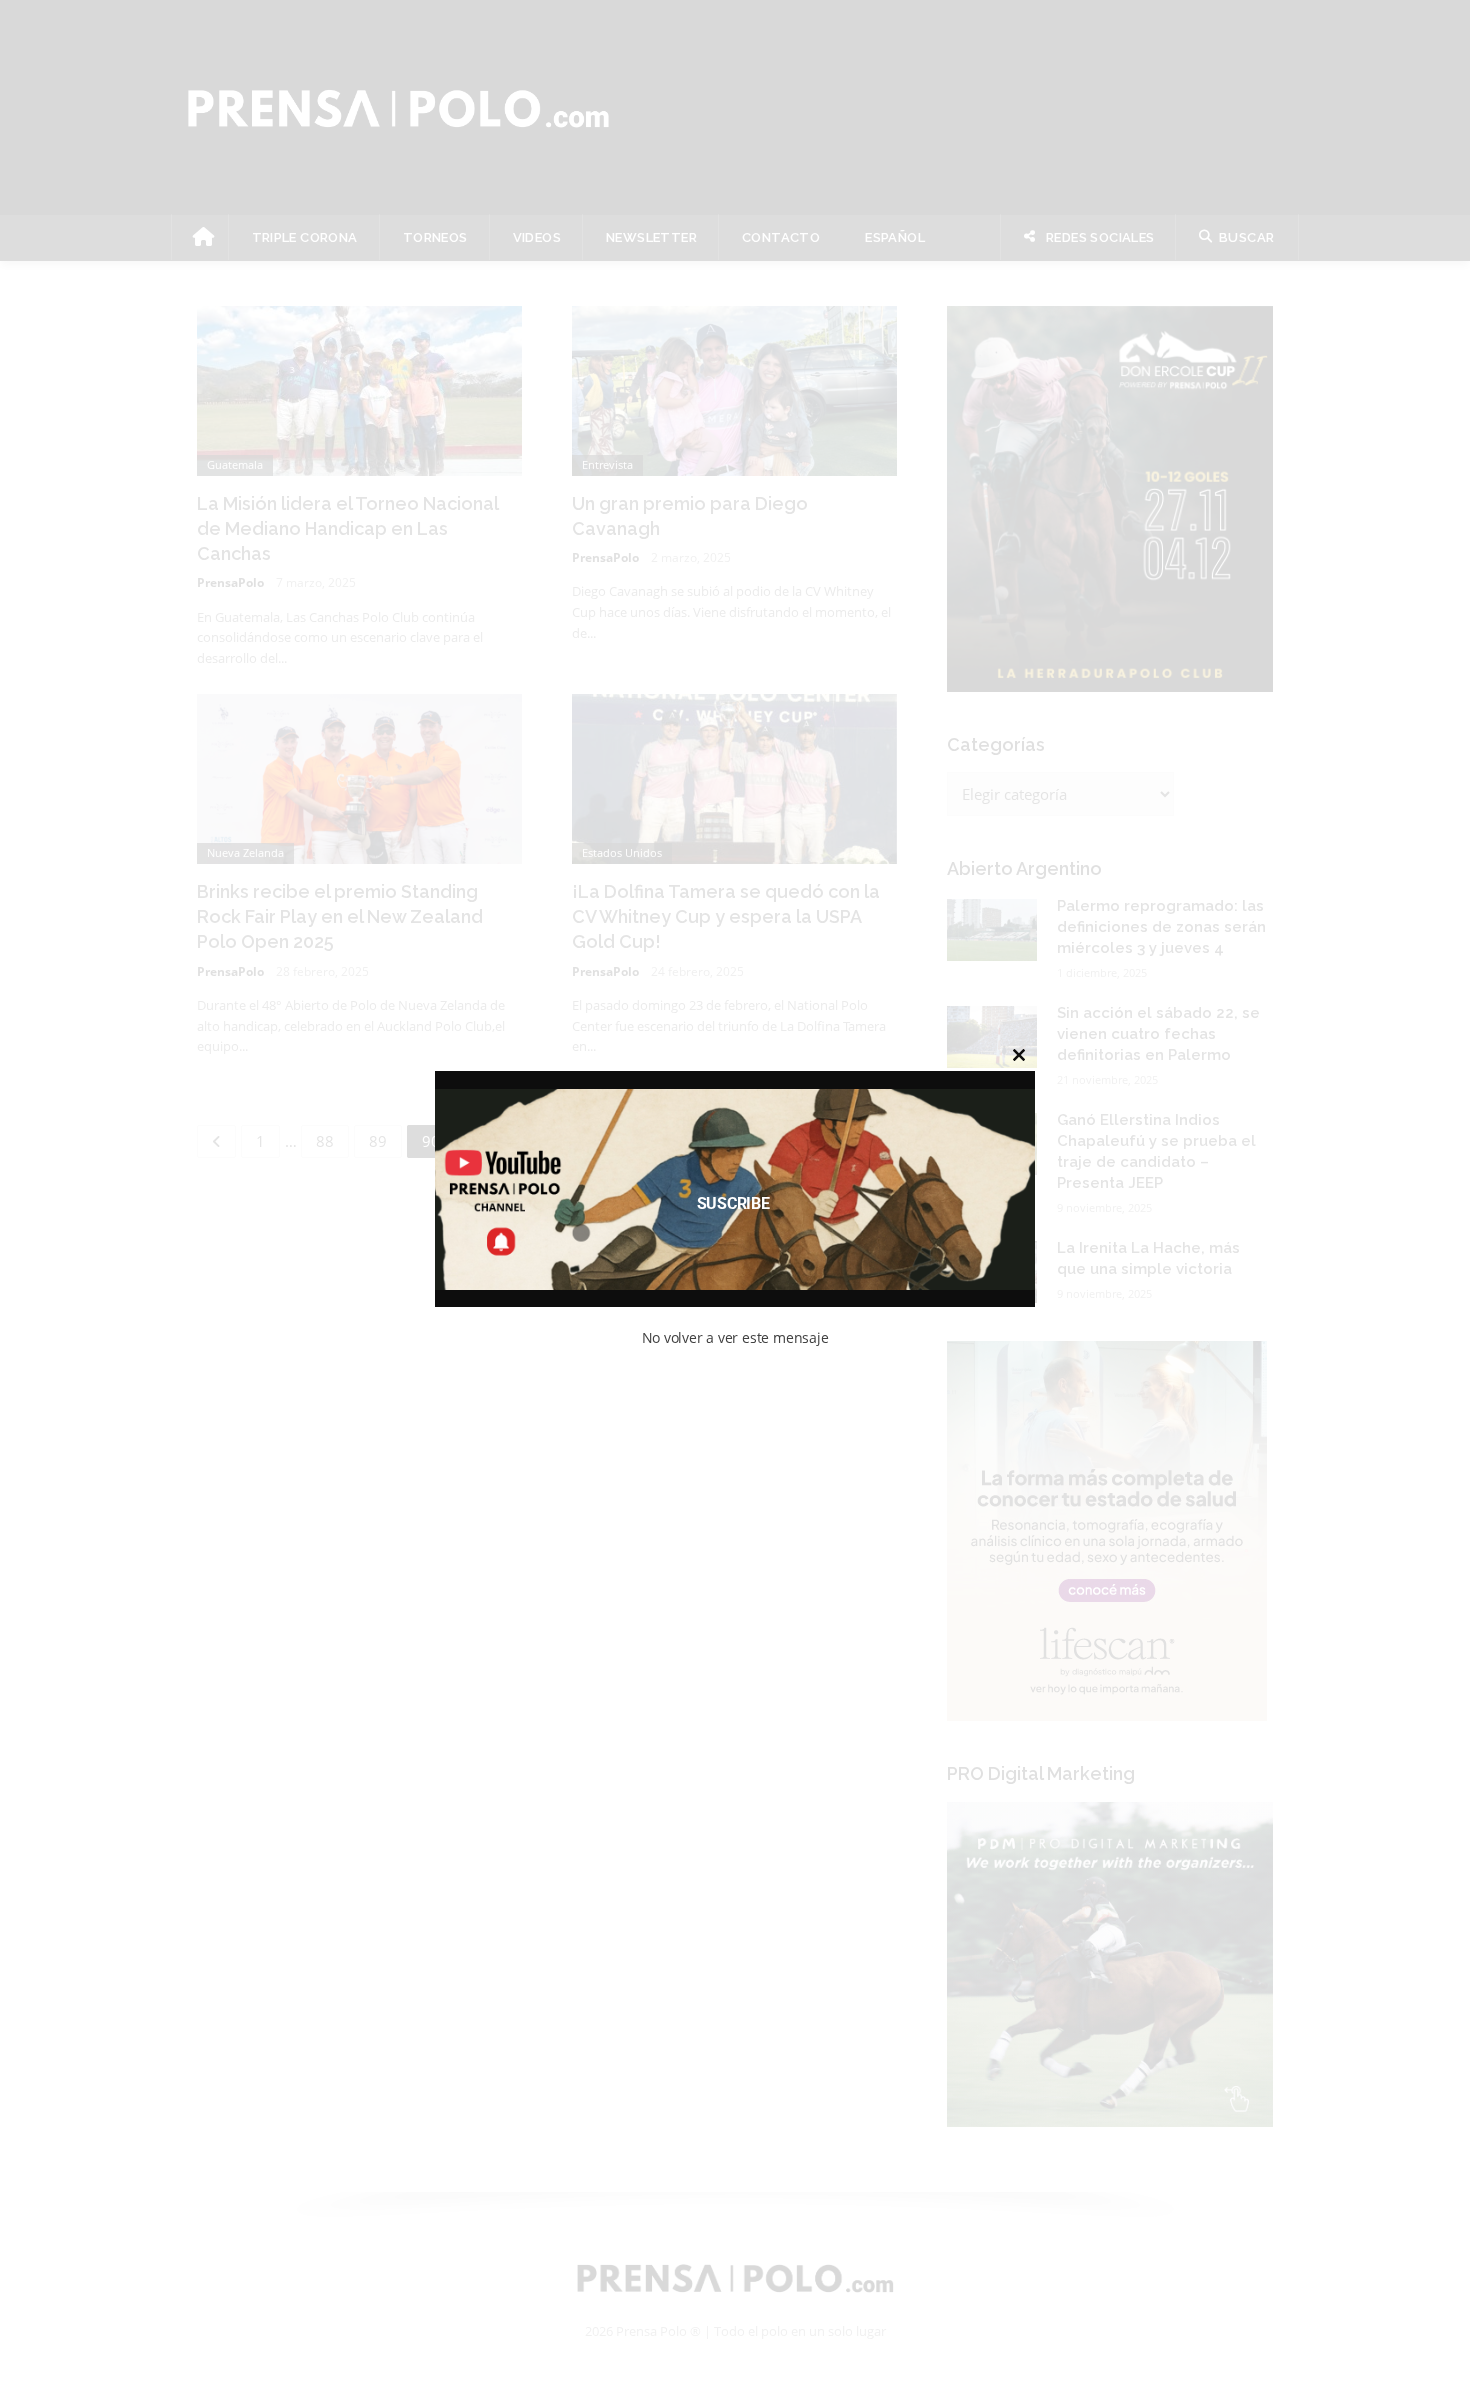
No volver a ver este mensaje (735, 1337)
